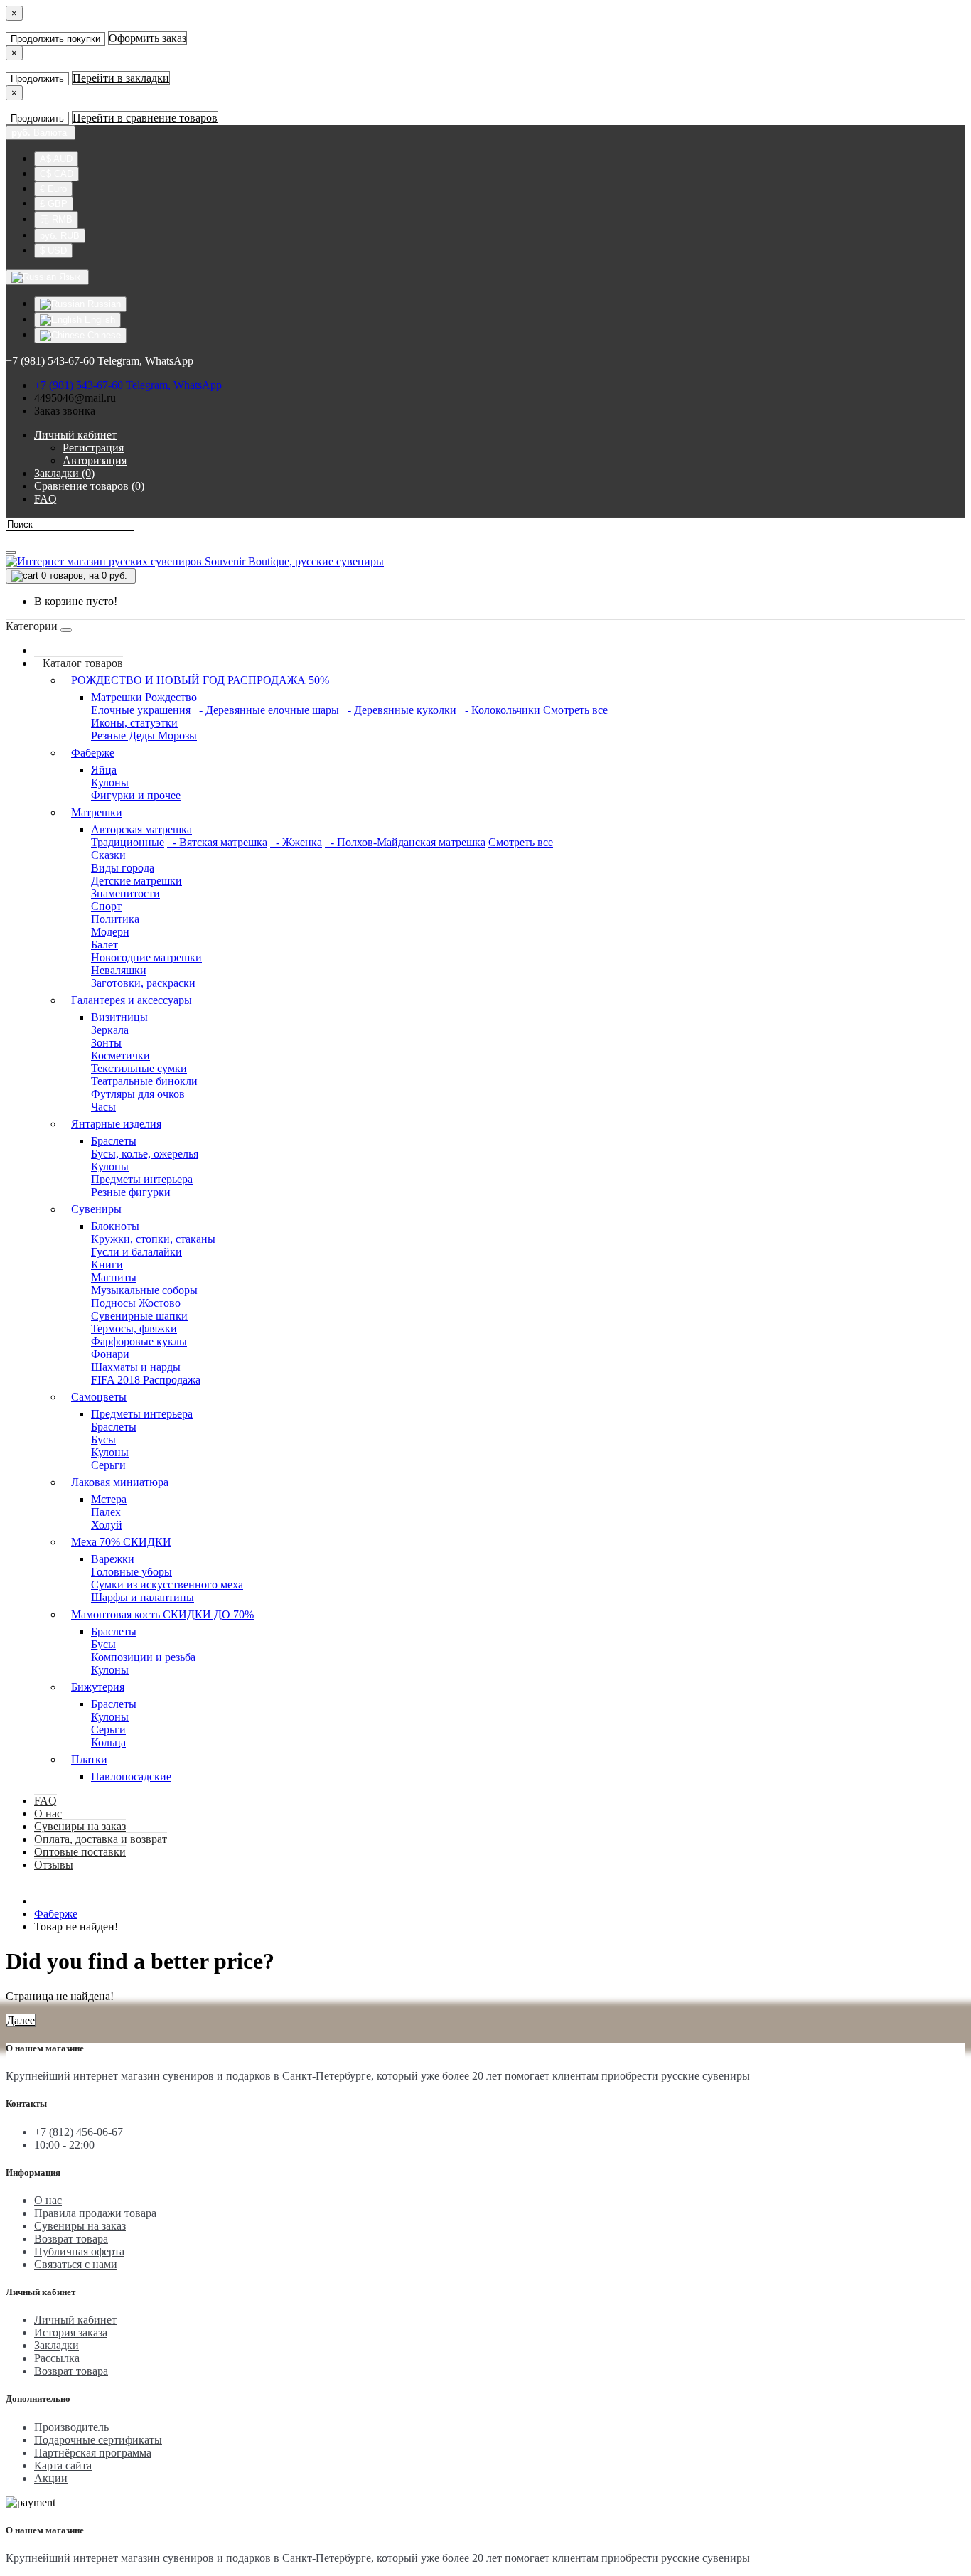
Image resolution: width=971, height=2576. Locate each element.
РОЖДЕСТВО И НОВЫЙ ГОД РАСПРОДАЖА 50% (200, 680)
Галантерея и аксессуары (132, 1000)
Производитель (71, 2427)
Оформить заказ (147, 38)
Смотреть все (575, 710)
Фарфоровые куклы (139, 1341)
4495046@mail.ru (75, 398)
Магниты (114, 1277)
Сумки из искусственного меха (167, 1584)
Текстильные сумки (139, 1068)
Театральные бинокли (144, 1081)
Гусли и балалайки (136, 1252)
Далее (21, 2020)
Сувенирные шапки (139, 1316)
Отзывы (54, 1865)
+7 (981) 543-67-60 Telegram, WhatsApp (128, 385)
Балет (104, 945)
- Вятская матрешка (217, 842)
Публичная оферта (79, 2251)
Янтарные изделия (116, 1124)
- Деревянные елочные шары (266, 710)
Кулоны (110, 782)
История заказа (71, 2332)
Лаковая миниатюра (120, 1482)
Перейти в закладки (121, 78)
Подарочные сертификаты (98, 2440)
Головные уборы (132, 1572)
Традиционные (128, 842)
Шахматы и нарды (136, 1367)
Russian (103, 304)
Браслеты (114, 1141)
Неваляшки (119, 970)
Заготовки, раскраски (143, 983)
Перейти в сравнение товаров (145, 118)
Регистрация (93, 448)
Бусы (103, 1439)
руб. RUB (60, 236)
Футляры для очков (138, 1094)
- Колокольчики (500, 710)
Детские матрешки (136, 881)
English (98, 320)
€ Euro (53, 189)
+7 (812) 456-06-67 (79, 2132)
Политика (115, 919)
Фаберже (93, 753)
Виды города (123, 868)
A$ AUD (56, 159)
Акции (51, 2478)
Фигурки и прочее (136, 795)
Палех (106, 1512)
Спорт (106, 906)
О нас (48, 1813)
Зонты (106, 1043)
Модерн (110, 932)
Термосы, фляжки (134, 1329)
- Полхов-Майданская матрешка (405, 842)
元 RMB (56, 219)
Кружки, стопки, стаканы (153, 1239)
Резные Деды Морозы (144, 736)
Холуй (107, 1525)
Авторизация (95, 460)
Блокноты (115, 1226)
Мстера (109, 1499)
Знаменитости (125, 893)
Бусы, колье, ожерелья (145, 1154)
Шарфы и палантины (143, 1597)
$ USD (53, 251)
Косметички (120, 1055)
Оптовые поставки (80, 1852)
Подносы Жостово (136, 1303)
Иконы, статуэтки (134, 723)
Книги (107, 1265)
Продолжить (37, 79)
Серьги (108, 1465)
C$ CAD (57, 174)
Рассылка (57, 2358)
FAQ (45, 1801)
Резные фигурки (131, 1192)
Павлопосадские (131, 1776)
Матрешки (97, 812)
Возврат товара (71, 2239)
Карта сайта (63, 2465)
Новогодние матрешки (146, 957)
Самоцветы (99, 1397)
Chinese (103, 335)
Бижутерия (98, 1687)
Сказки (108, 855)
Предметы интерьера (142, 1179)
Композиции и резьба (143, 1657)
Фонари (110, 1354)
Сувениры (96, 1209)
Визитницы (119, 1017)
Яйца (104, 770)
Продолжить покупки (55, 39)
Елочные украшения (141, 710)
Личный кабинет (75, 2320)
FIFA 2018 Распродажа (146, 1380)
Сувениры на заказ (80, 1826)
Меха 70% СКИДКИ (121, 1542)
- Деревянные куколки (399, 710)
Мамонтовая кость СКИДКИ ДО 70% (162, 1614)
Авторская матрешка (141, 829)
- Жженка (296, 842)
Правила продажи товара (95, 2213)
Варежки (113, 1559)
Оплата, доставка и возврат (101, 1839)
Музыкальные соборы (144, 1290)
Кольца (108, 1742)
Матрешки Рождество (144, 697)
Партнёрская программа (93, 2453)
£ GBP (54, 204)
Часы (103, 1107)
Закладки (57, 2345)
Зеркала (110, 1030)
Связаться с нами (76, 2264)
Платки (89, 1759)
